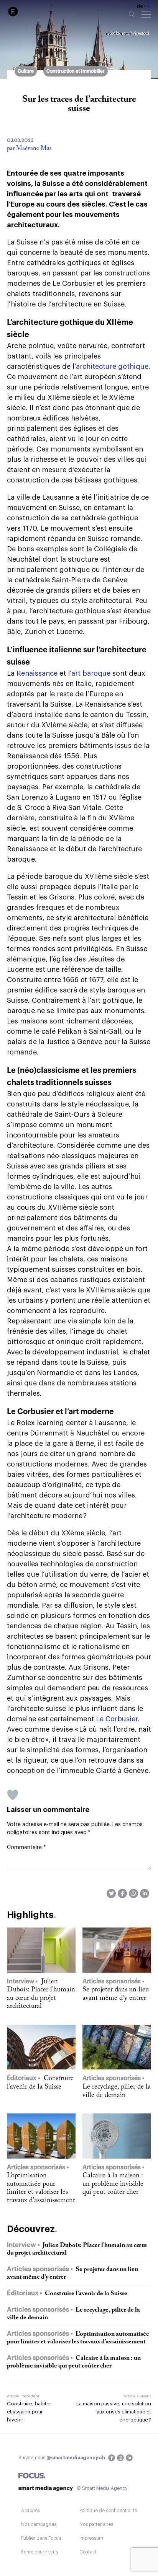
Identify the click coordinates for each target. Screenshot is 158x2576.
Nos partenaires (96, 2524)
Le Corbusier (117, 1719)
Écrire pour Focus (39, 2552)
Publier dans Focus (41, 2538)
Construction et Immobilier (76, 71)
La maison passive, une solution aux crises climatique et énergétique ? (114, 2412)
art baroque (91, 673)
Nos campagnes (39, 2524)
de (140, 6)
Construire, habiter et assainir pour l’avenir (29, 2412)
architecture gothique (112, 367)
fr (149, 6)
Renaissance (36, 673)
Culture (26, 71)
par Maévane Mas (29, 148)
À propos (30, 2511)
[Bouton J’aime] (13, 1795)
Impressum (91, 2538)
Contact (88, 2552)
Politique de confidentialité (108, 2511)
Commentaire (26, 1848)
